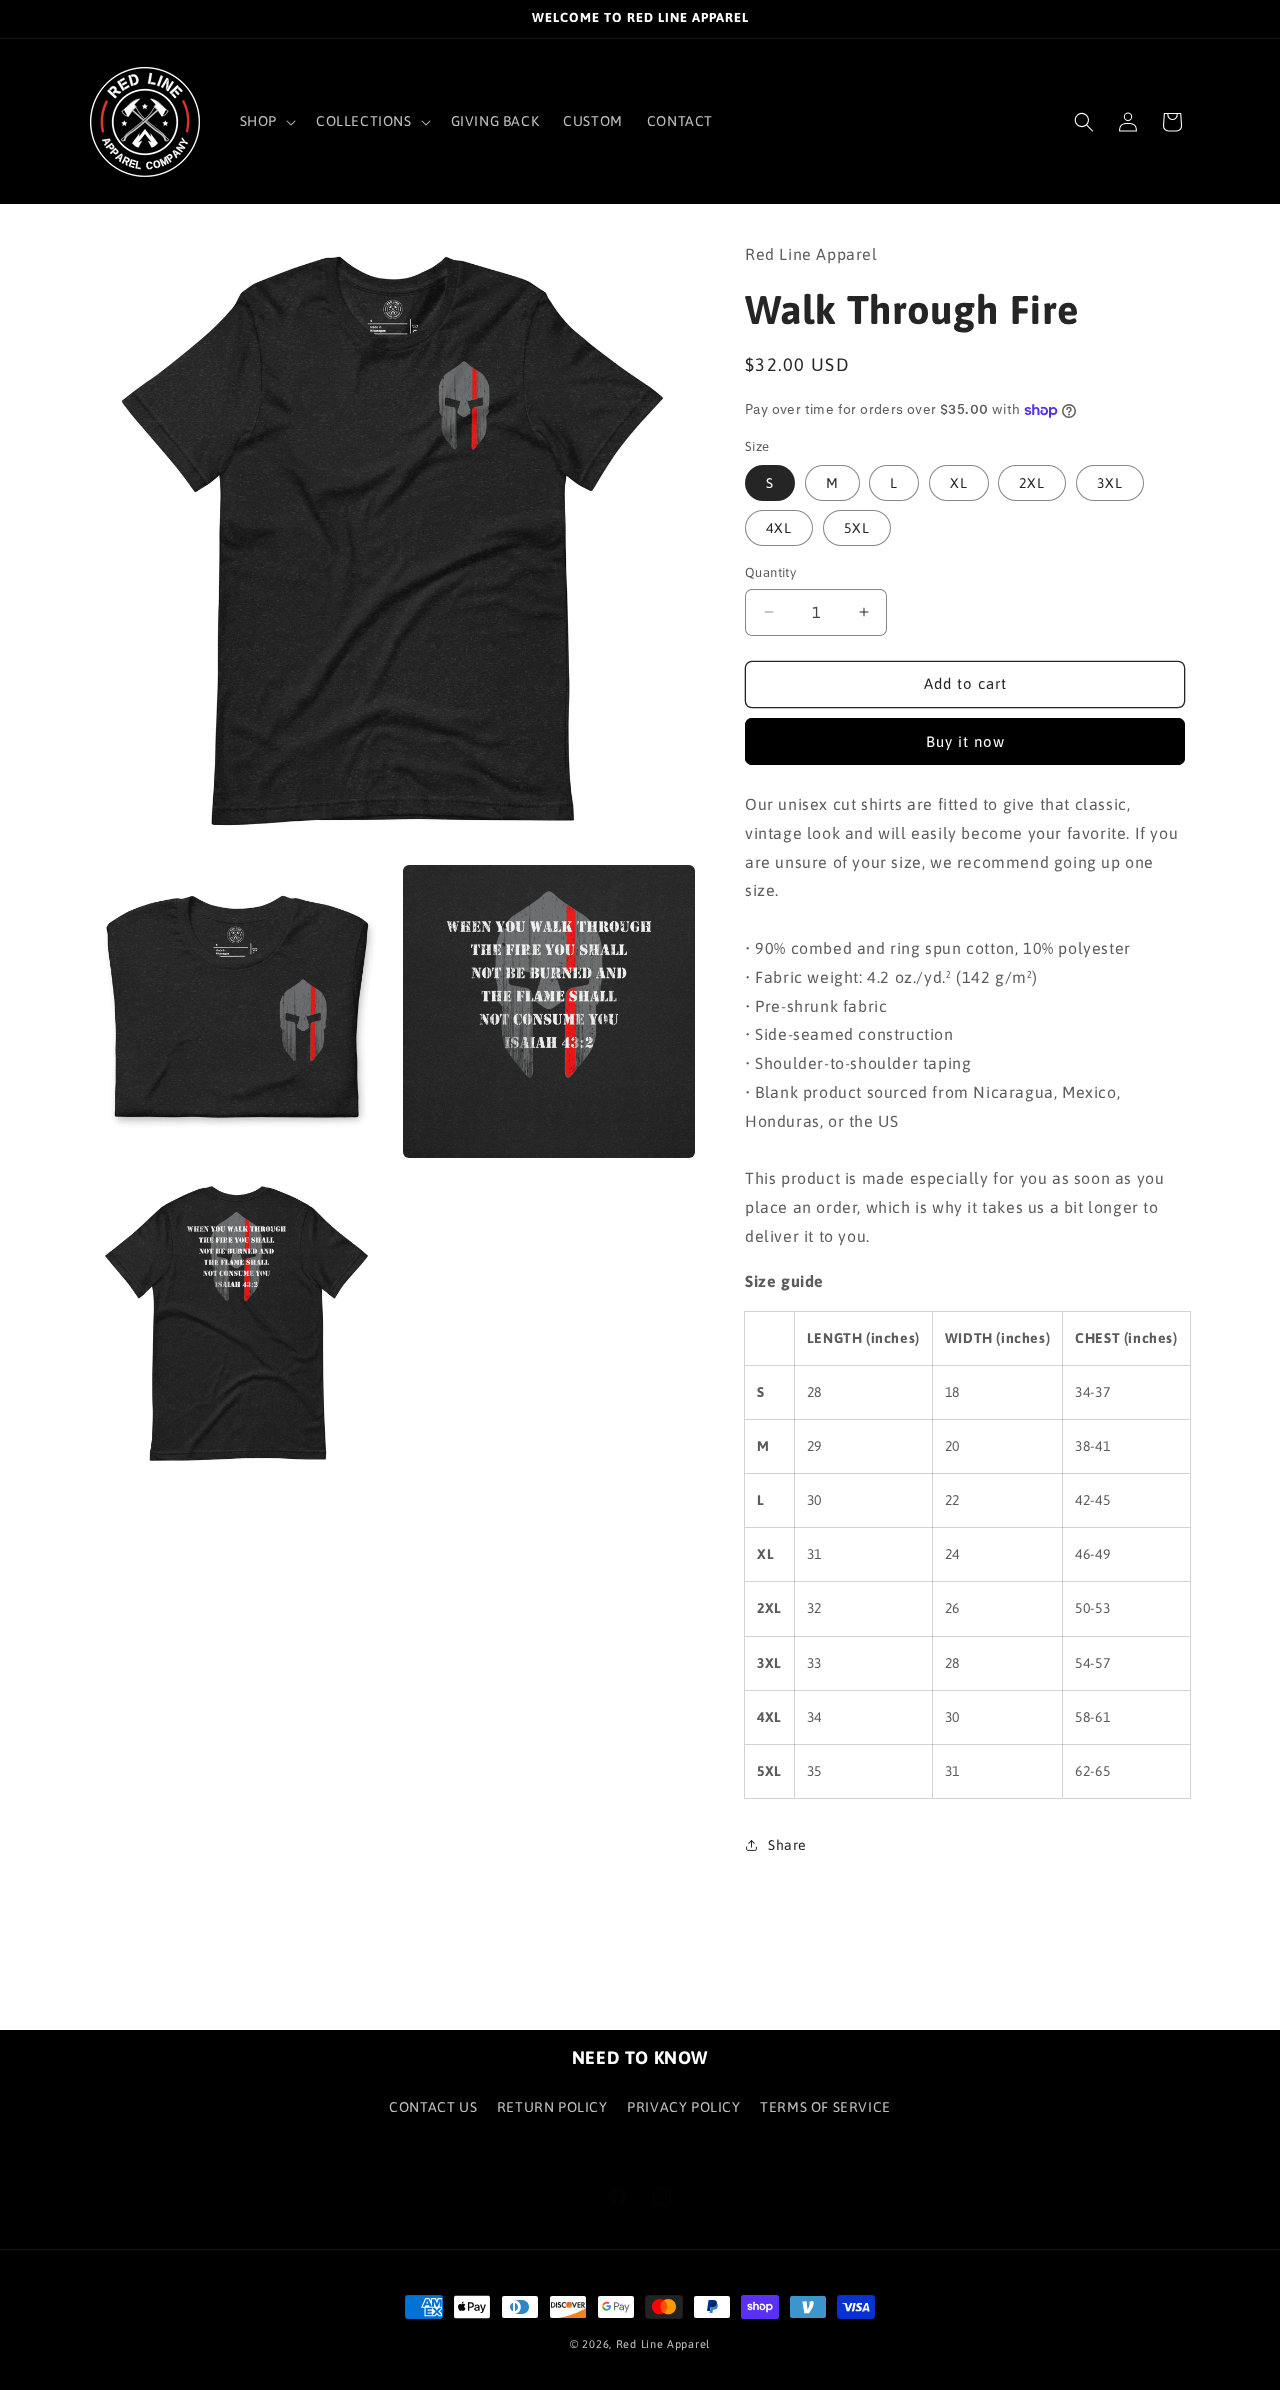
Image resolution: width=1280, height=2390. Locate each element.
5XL (857, 528)
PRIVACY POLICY (683, 2107)
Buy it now (965, 741)
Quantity (770, 572)
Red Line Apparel (663, 2344)
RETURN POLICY (552, 2107)
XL (959, 483)
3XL (1110, 483)
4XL (779, 528)
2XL (1032, 483)
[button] (266, 121)
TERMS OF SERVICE (825, 2107)
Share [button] (787, 1845)
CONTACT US (433, 2107)
